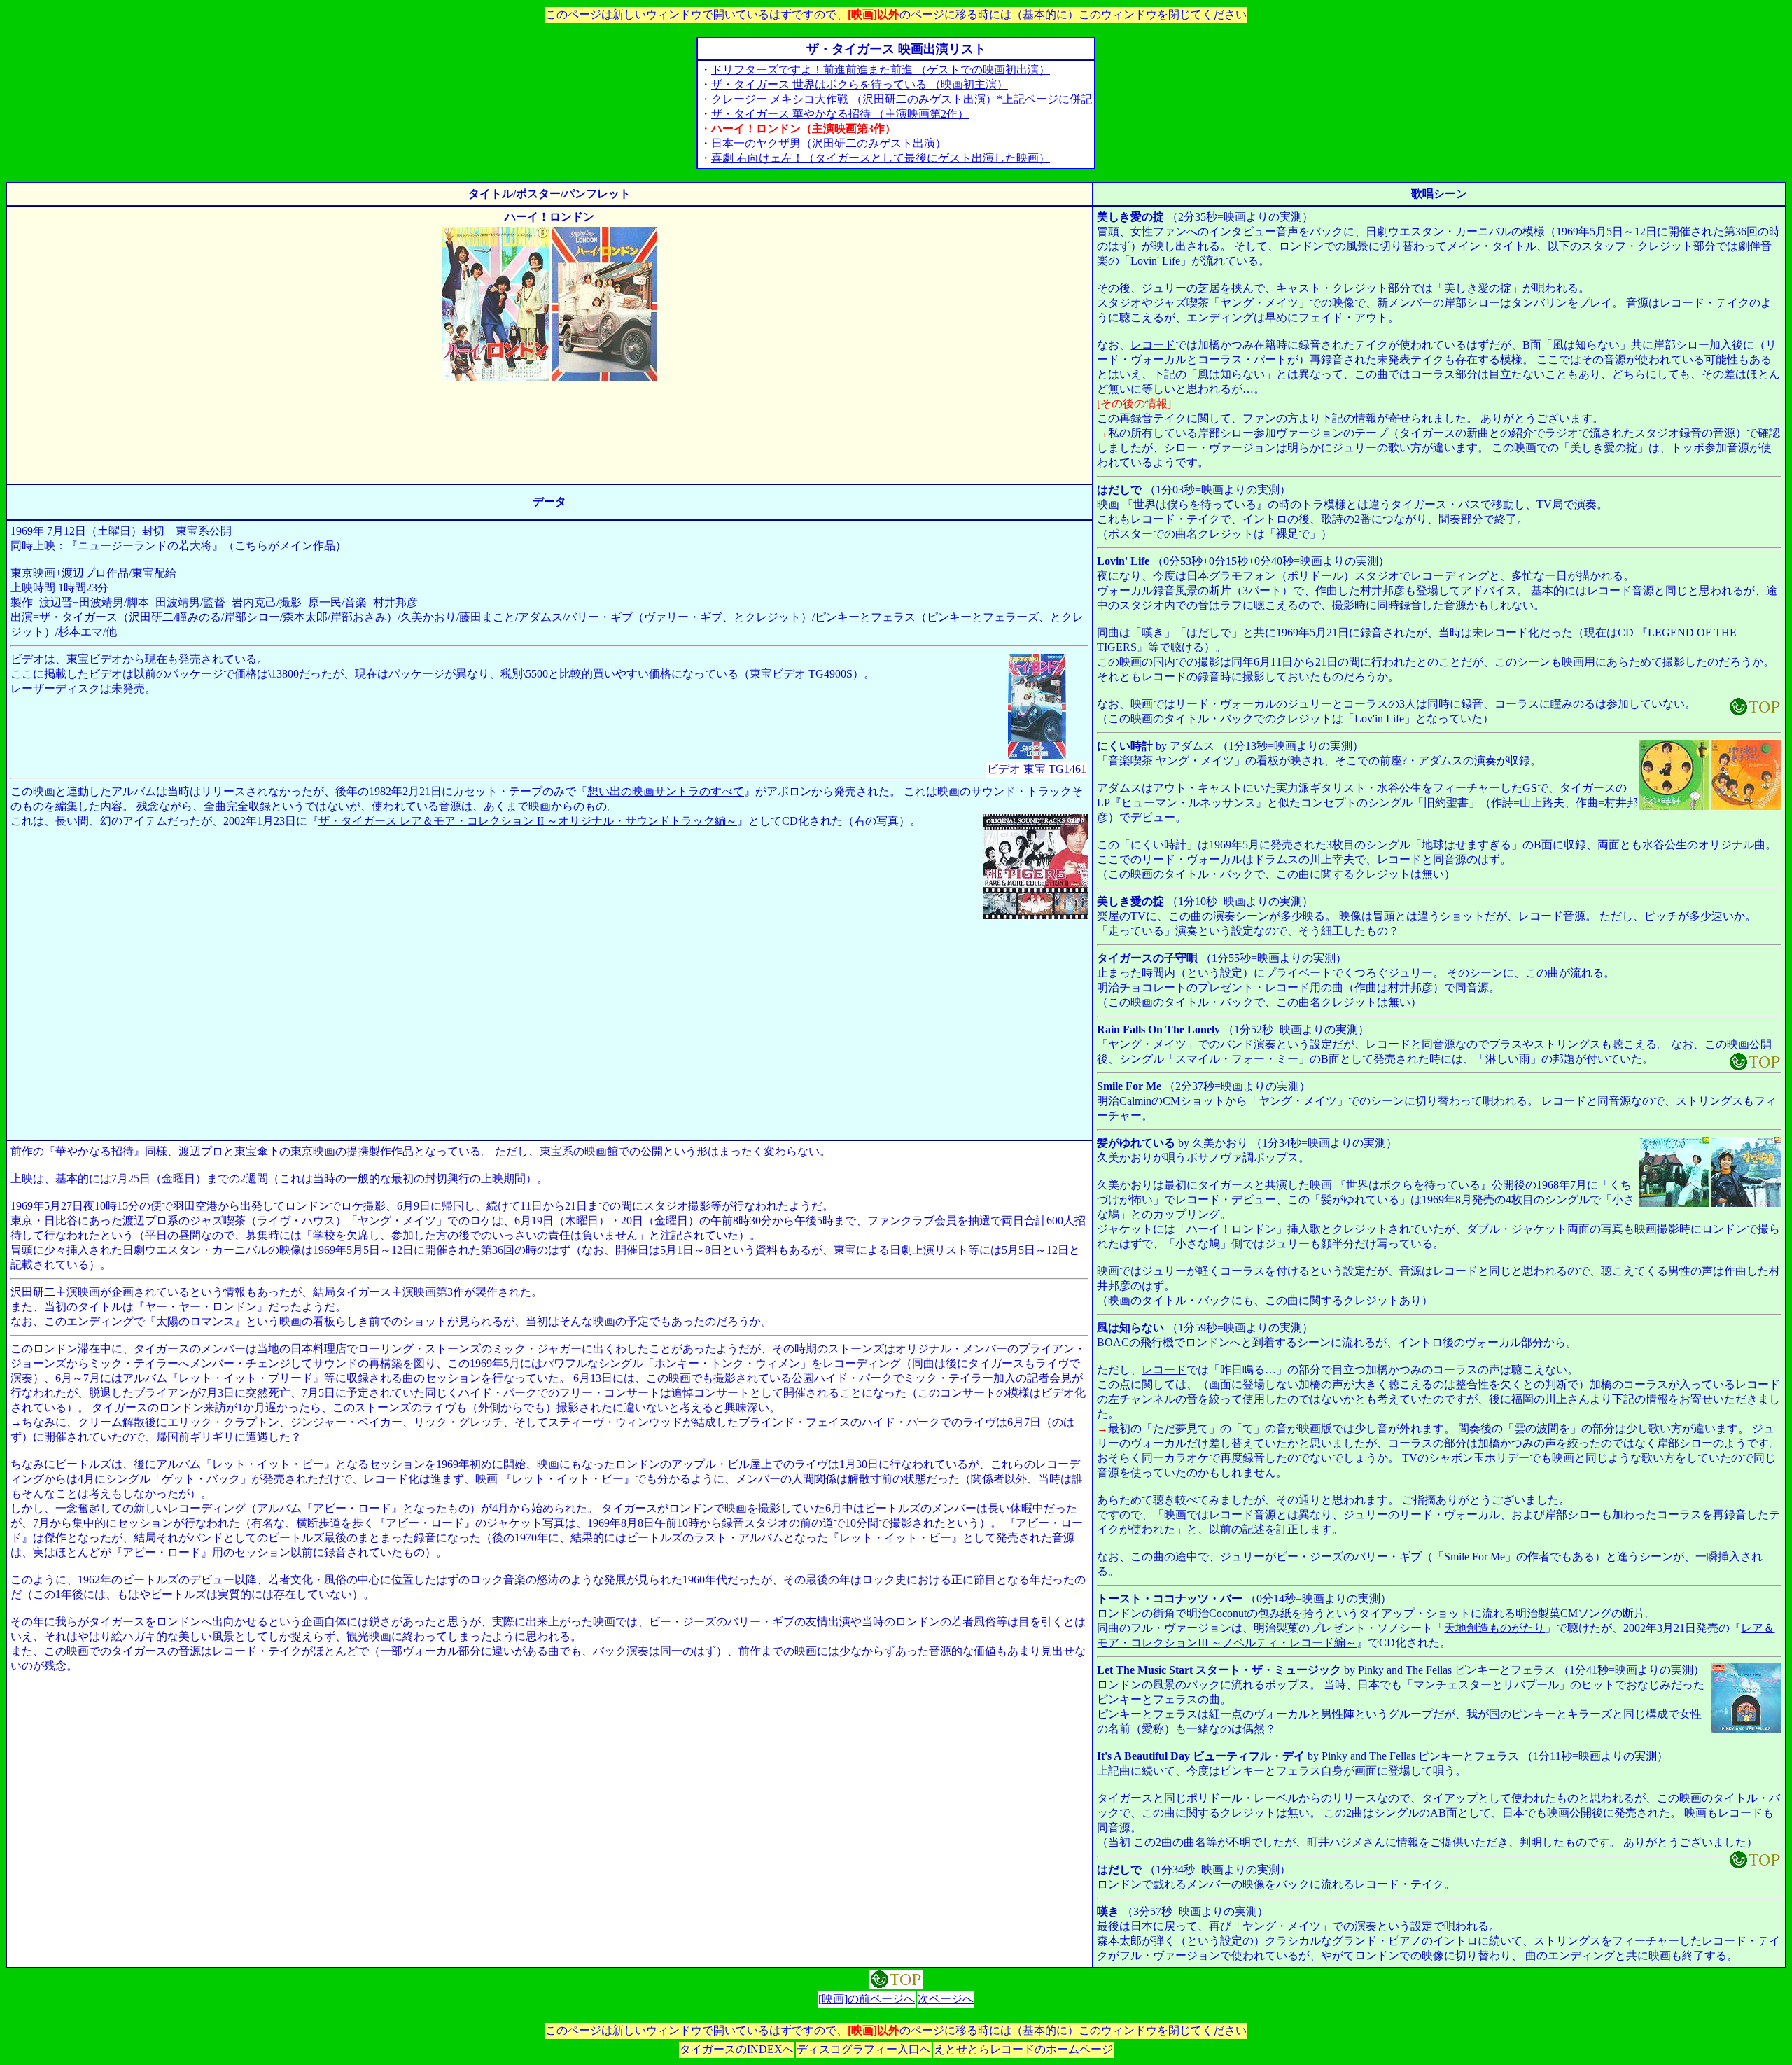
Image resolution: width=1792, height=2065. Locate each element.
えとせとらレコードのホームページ (1023, 2049)
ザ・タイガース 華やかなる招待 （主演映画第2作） (840, 114)
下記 (1164, 374)
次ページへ (946, 1999)
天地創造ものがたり (1494, 1628)
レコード (1153, 345)
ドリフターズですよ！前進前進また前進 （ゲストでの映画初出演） (881, 70)
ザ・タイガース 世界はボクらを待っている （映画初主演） (860, 84)
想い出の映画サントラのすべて (666, 791)
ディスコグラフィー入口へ (864, 2049)
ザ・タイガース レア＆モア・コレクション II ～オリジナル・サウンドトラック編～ (528, 821)
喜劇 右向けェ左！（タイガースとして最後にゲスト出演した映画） (881, 158)
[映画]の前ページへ (867, 1999)
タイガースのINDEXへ (737, 2049)
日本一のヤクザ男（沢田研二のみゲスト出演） (829, 143)
